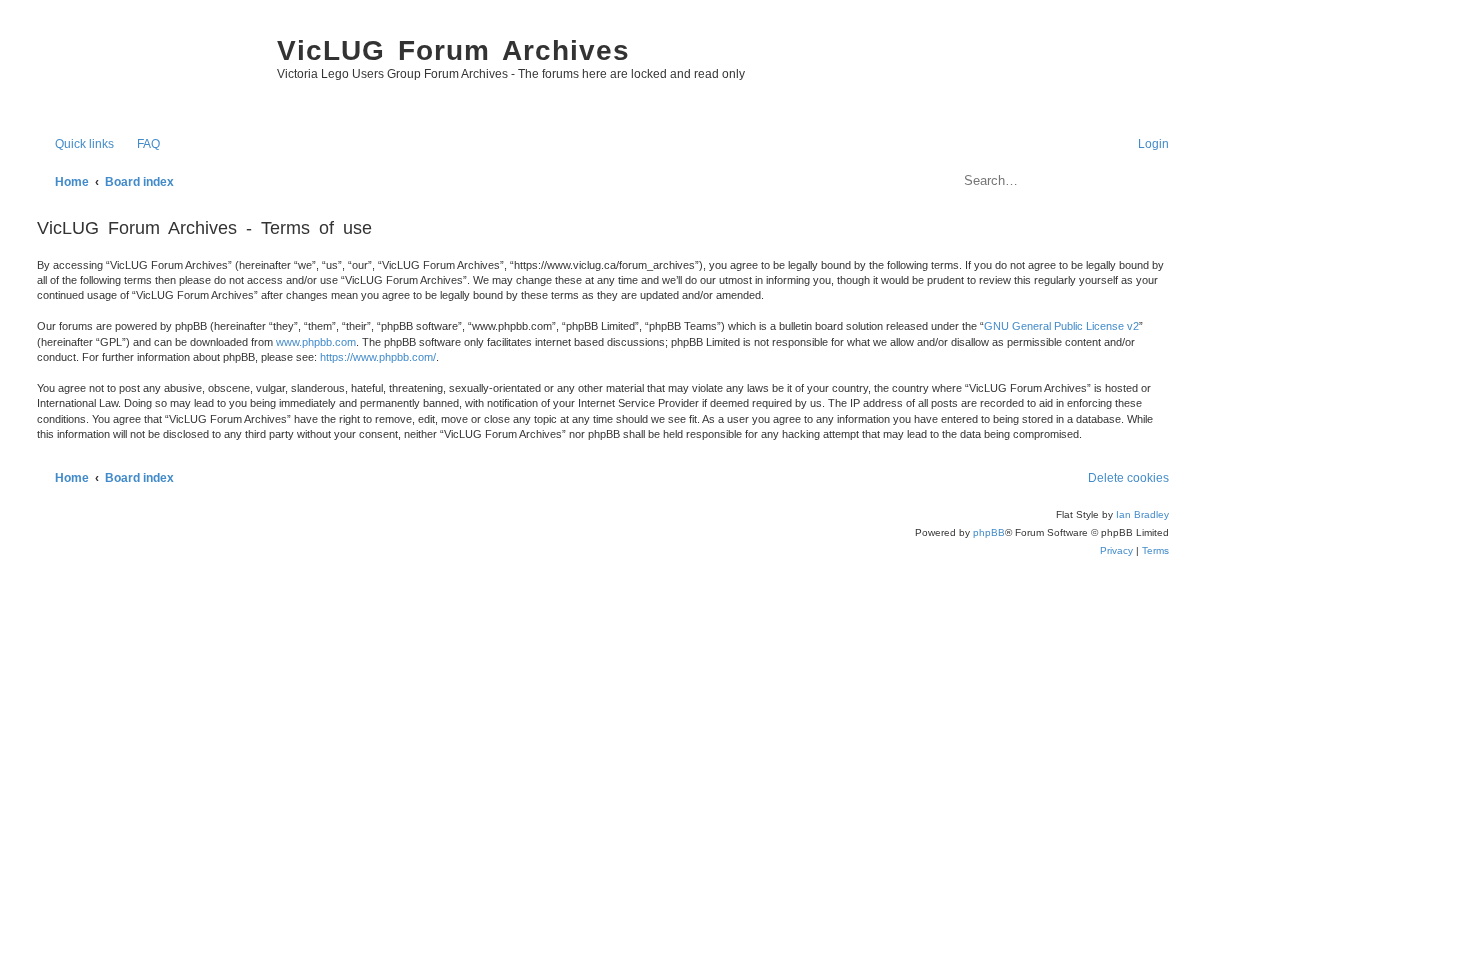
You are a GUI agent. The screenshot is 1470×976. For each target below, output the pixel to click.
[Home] (147, 70)
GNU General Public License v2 (1061, 326)
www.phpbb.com (316, 342)
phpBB (989, 532)
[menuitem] (139, 144)
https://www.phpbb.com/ (378, 357)
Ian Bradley (1142, 514)
